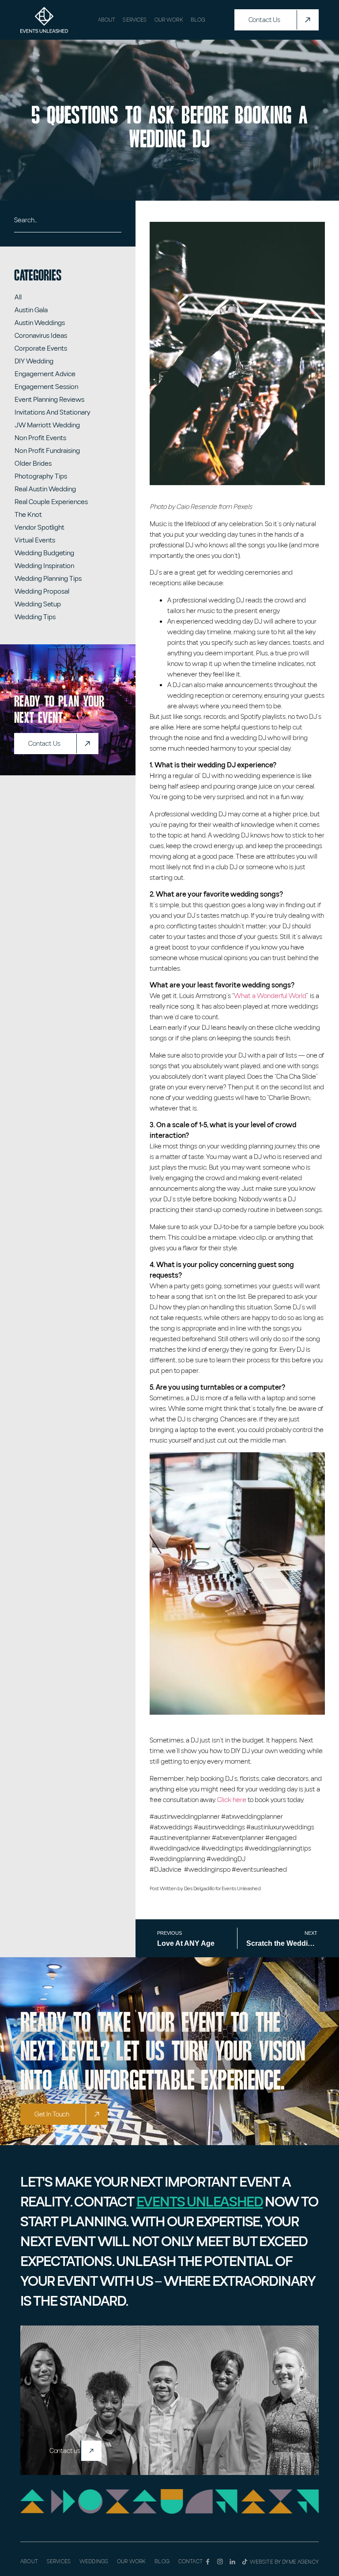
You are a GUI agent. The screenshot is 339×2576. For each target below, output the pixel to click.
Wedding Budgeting (44, 553)
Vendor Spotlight (40, 527)
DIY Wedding (34, 361)
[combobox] (68, 224)
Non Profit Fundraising (47, 451)
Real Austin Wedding (45, 489)
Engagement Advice (45, 374)
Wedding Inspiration (44, 566)
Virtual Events (35, 540)
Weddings (94, 2561)
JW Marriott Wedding (47, 425)
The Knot (28, 515)
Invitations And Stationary (53, 412)
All (18, 297)
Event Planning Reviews (49, 400)
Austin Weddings (40, 323)
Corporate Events (41, 348)
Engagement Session (46, 387)
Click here (232, 1800)
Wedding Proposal (42, 591)
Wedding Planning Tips (48, 579)
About (107, 20)
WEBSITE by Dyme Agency (284, 2562)
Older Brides (33, 464)
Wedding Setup (38, 604)
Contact (190, 2561)
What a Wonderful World (270, 996)
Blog (198, 20)
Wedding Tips (35, 617)
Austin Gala (31, 310)
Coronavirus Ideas (41, 336)
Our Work (169, 20)
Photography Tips (41, 476)
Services (135, 20)
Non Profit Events (40, 438)
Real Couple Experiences (51, 502)
